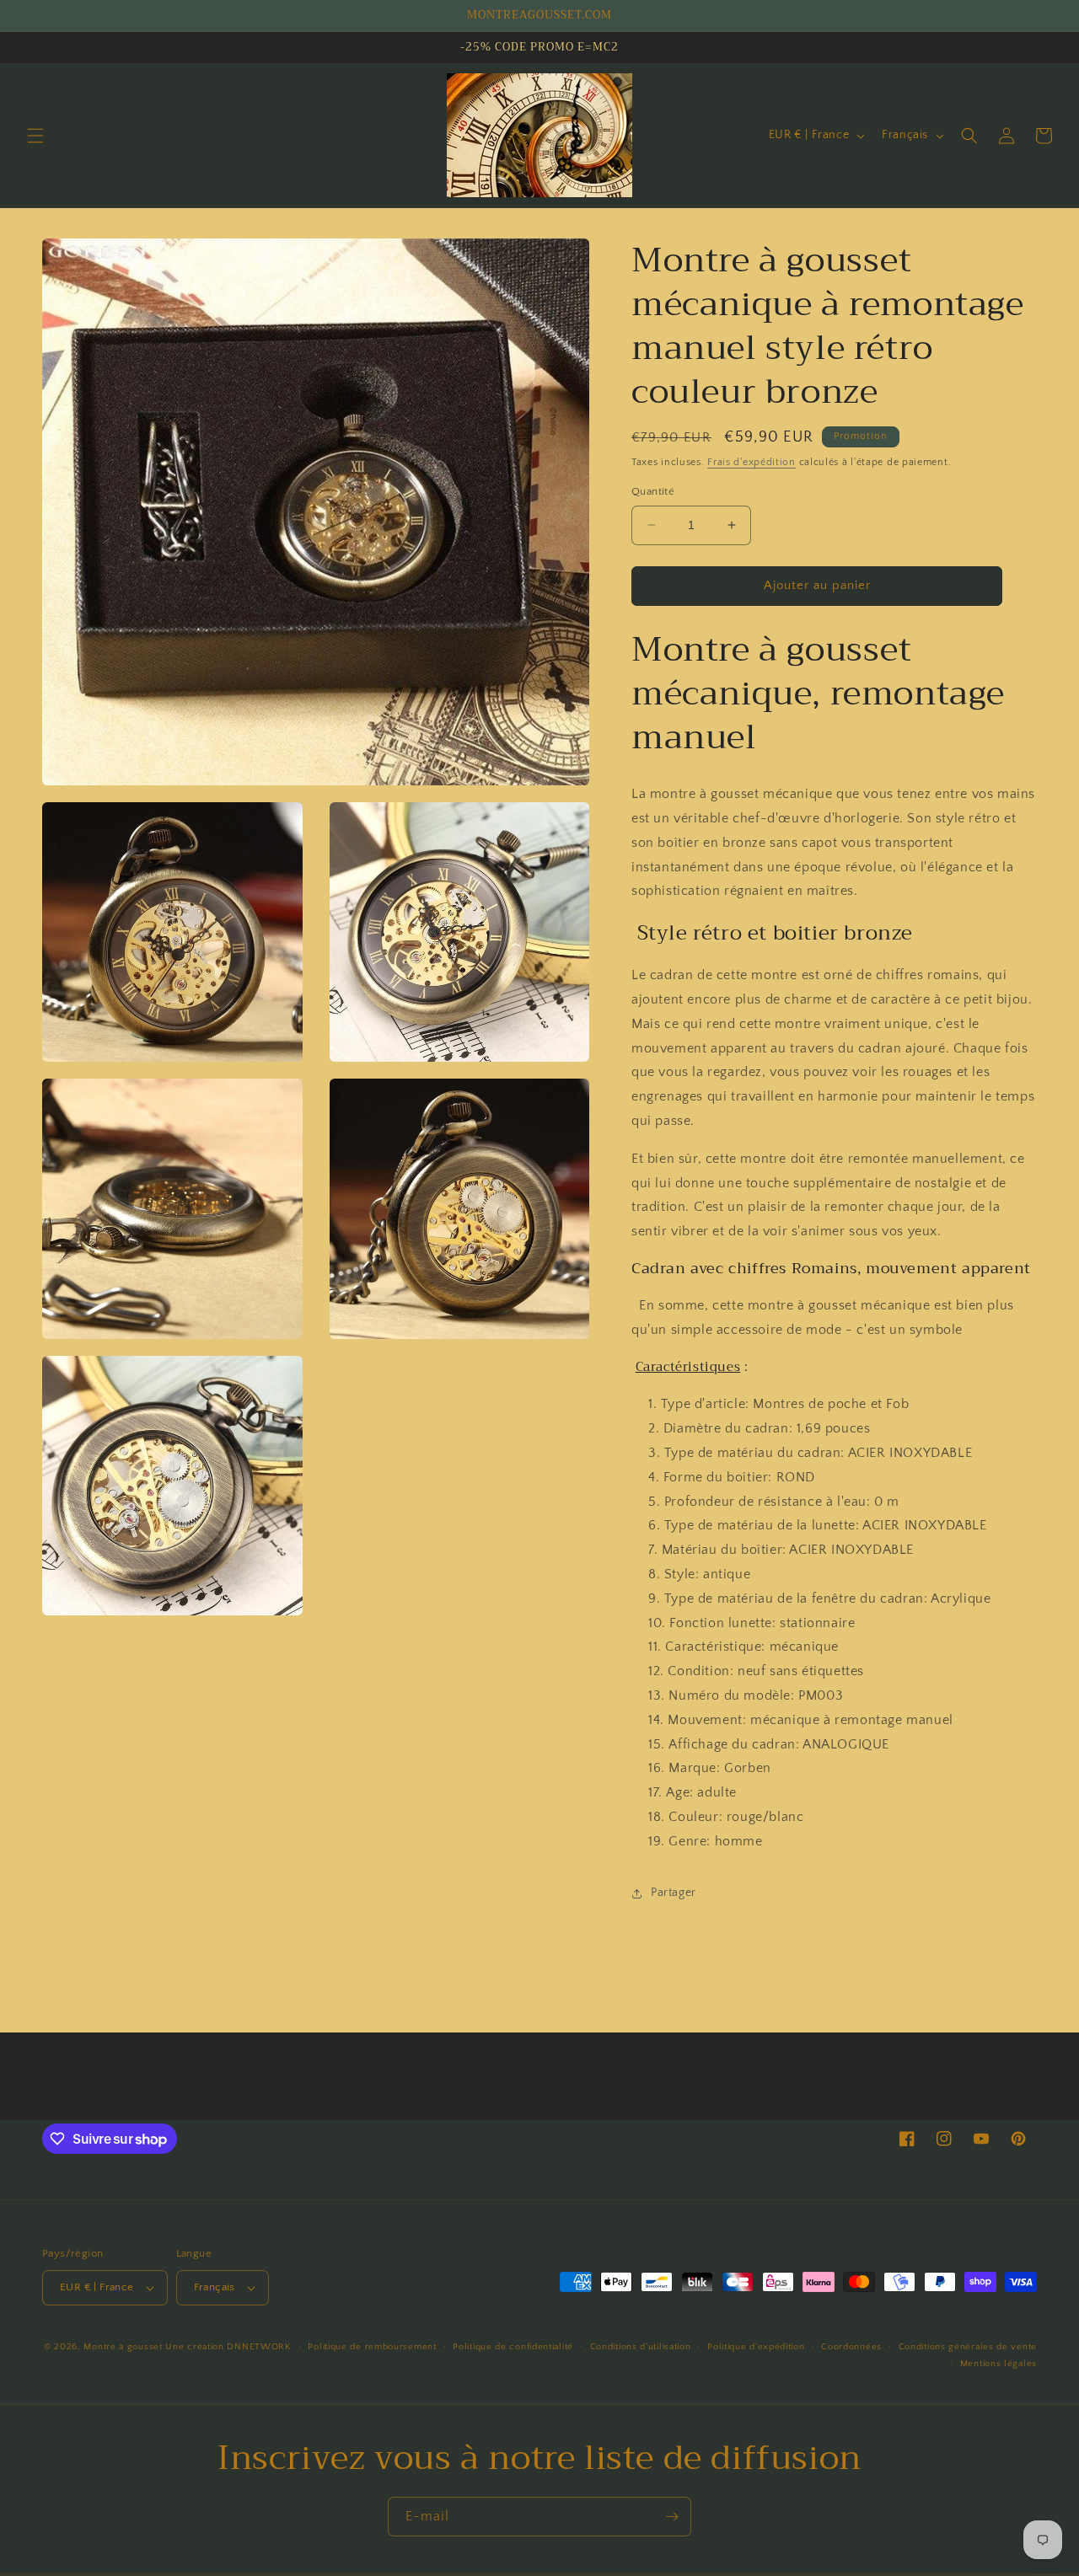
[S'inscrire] (672, 2517)
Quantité (653, 491)
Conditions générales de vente (968, 2347)
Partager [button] (674, 1893)
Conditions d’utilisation (641, 2347)
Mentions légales (998, 2364)
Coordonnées (851, 2347)
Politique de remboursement (372, 2347)
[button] (35, 136)
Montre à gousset (123, 2347)
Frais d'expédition (752, 462)
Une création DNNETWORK (228, 2347)
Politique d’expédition (756, 2347)
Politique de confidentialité (513, 2347)
